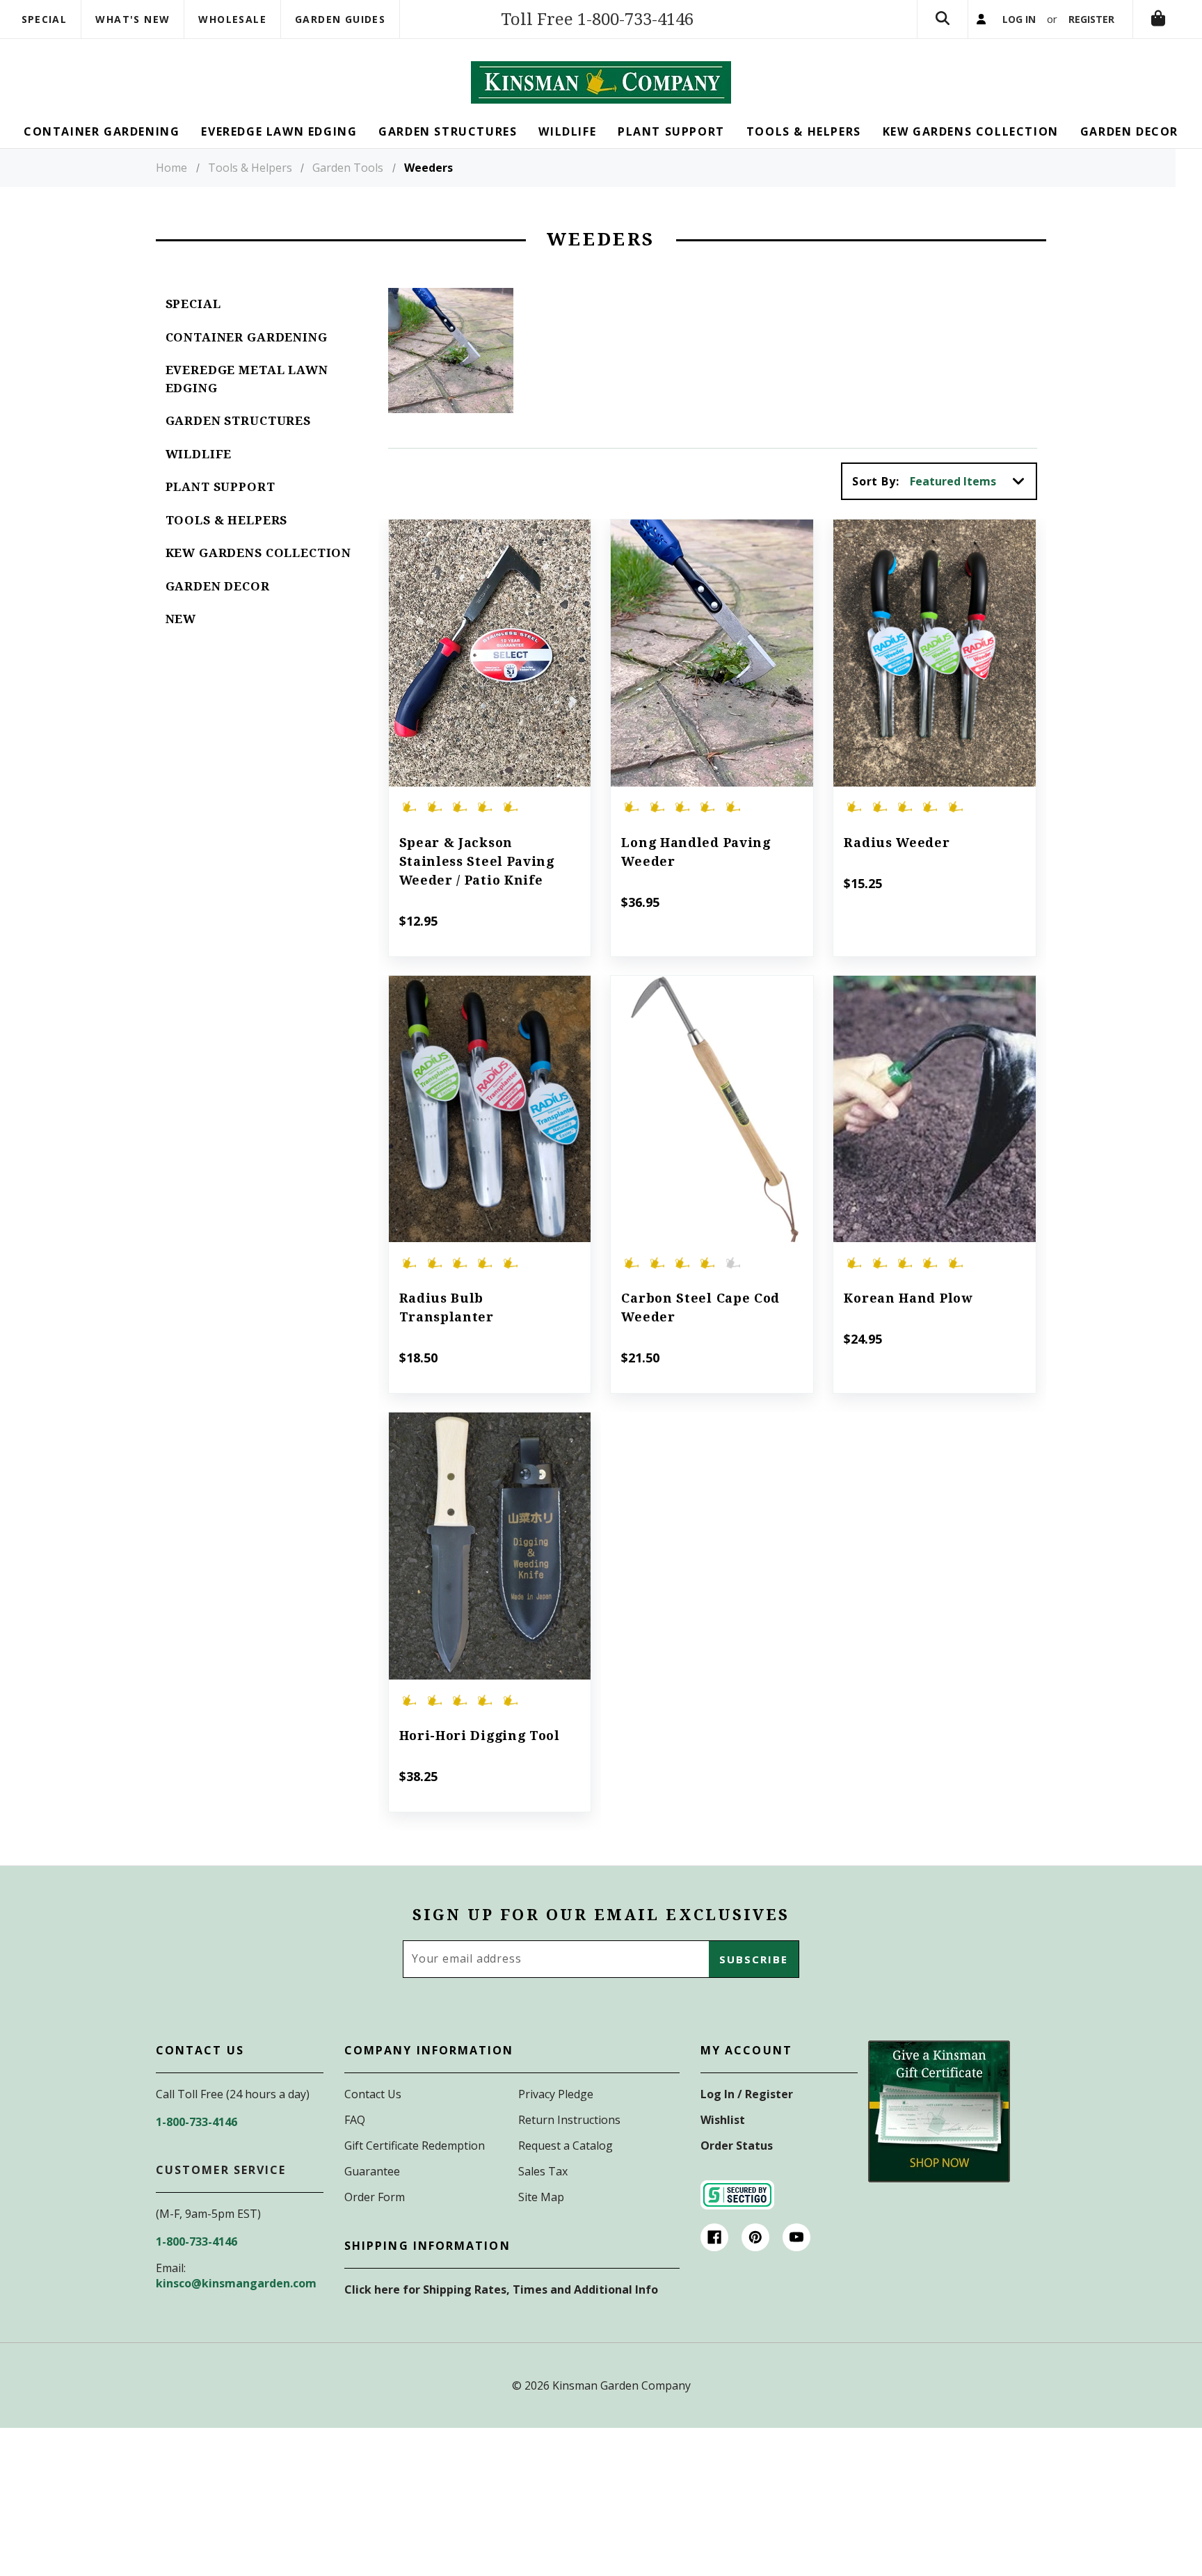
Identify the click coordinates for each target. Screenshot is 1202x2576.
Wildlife (199, 454)
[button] (939, 2111)
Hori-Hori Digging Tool (480, 1736)
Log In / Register (747, 2094)
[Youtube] (796, 2237)
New (181, 619)
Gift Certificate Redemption (415, 2146)
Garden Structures (238, 421)
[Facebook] (714, 2237)
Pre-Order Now (712, 1128)
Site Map (541, 2197)
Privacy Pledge (556, 2094)
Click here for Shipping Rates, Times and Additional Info (501, 2289)
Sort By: (875, 481)
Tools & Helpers (227, 520)
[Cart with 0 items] (1158, 19)
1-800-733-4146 (197, 2122)
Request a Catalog (566, 2146)
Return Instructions (569, 2120)
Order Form (375, 2197)
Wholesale (232, 19)
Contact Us (373, 2094)
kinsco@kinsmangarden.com (236, 2283)
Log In (1019, 19)
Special (45, 19)
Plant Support (221, 487)
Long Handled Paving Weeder (696, 852)
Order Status (737, 2146)
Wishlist (723, 2120)
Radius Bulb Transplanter (447, 1307)
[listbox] (972, 481)
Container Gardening (247, 337)
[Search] (943, 19)
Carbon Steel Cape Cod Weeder (700, 1307)
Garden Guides (340, 19)
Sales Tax (543, 2171)
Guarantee (372, 2171)
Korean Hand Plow (908, 1298)
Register (1091, 19)
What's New (133, 19)
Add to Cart (489, 672)
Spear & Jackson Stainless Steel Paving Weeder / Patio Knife (477, 861)
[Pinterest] (755, 2237)
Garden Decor (218, 586)
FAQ (355, 2120)
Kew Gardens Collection (259, 553)
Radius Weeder (897, 843)
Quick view (489, 634)
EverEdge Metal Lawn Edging (247, 379)
